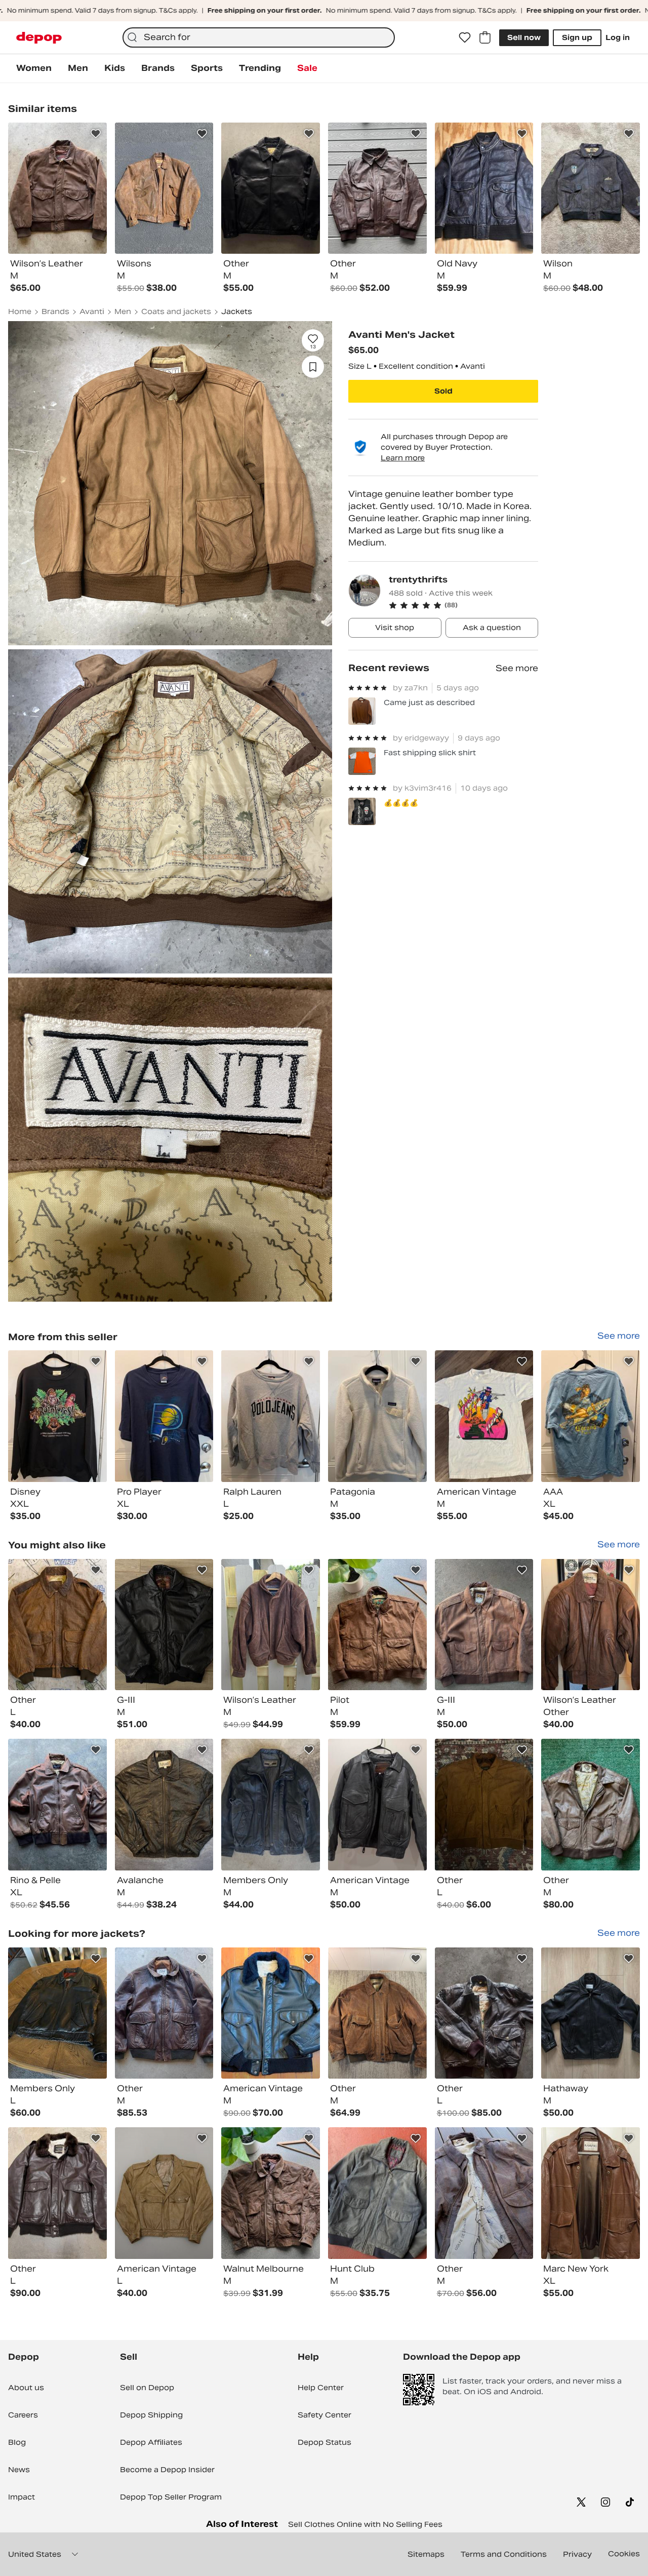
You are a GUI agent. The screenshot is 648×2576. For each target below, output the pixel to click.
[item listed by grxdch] (271, 2013)
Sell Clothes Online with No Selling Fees (365, 2524)
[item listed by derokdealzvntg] (57, 2193)
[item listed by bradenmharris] (484, 1805)
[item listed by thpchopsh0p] (271, 2193)
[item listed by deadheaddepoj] (57, 2013)
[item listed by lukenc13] (271, 1805)
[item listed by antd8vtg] (57, 1625)
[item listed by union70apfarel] (164, 1805)
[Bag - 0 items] (485, 37)
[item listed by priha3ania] (591, 2193)
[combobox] (259, 37)
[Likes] (465, 37)
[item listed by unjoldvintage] (57, 1805)
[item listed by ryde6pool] (484, 2013)
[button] (463, 605)
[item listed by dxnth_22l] (591, 1625)
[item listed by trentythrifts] (57, 1416)
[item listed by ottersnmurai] (377, 2013)
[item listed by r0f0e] (591, 2013)
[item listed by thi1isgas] (271, 1625)
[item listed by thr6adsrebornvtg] (484, 2193)
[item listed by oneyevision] (484, 1625)
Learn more (403, 458)
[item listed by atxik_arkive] (164, 2013)
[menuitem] (34, 68)
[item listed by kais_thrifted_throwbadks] (591, 1805)
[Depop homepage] (39, 38)
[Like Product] (96, 134)
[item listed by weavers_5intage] (377, 2193)
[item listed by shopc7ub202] (164, 1625)
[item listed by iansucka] (164, 2193)
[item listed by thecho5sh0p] (377, 1625)
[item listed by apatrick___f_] (377, 1805)
